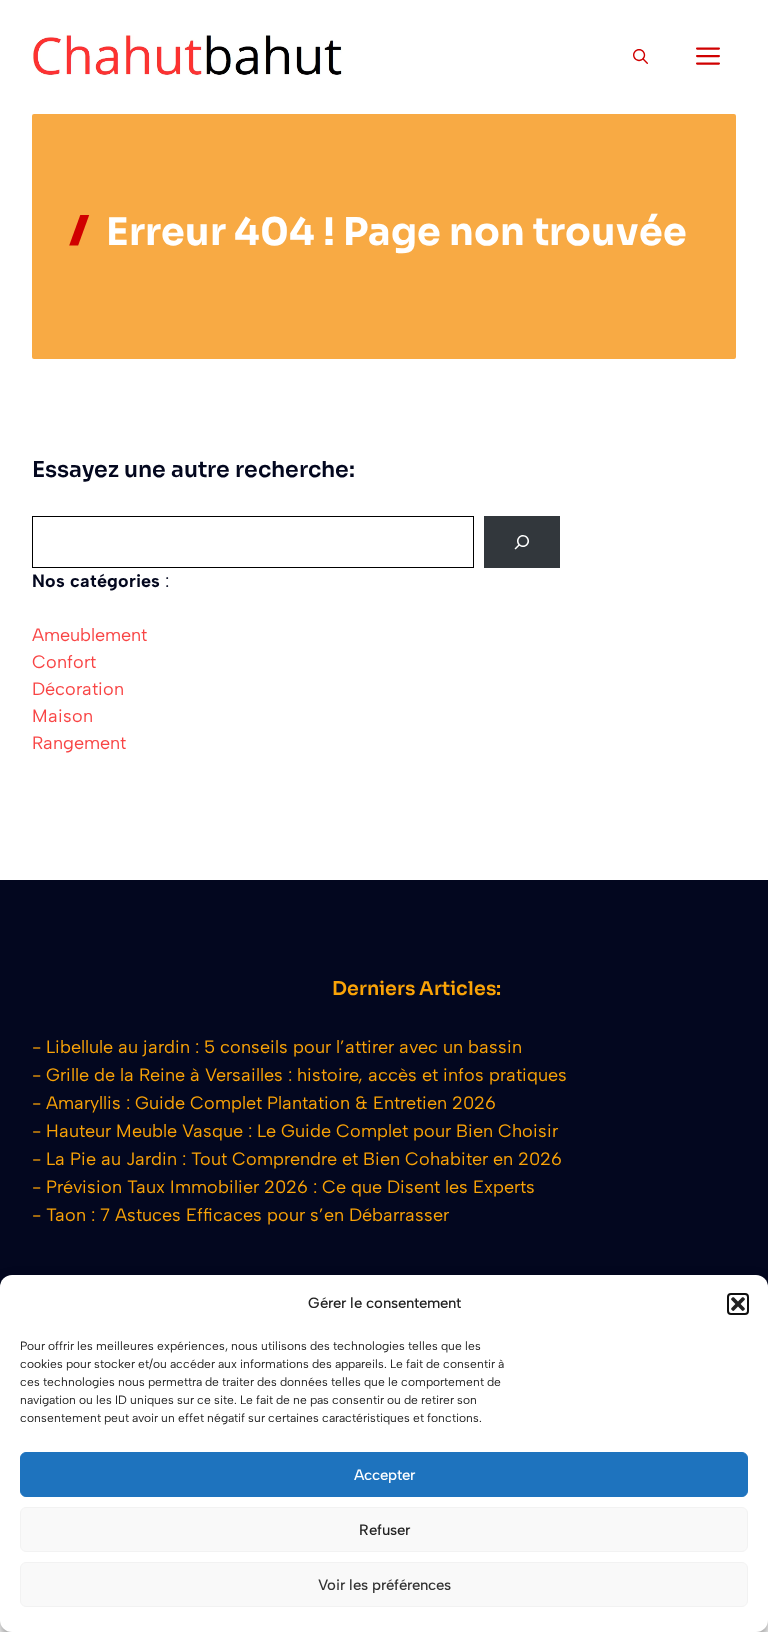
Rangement (79, 743)
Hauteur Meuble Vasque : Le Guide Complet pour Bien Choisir (302, 1131)
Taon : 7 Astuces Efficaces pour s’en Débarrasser (247, 1215)
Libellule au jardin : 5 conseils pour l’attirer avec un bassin (284, 1047)
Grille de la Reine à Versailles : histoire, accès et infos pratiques (306, 1075)
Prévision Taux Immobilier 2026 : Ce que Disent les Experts (290, 1187)
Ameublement (89, 635)
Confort (64, 662)
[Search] (522, 542)
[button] (738, 1304)
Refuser (384, 1530)
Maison (62, 716)
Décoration (78, 689)
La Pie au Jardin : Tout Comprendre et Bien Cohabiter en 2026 (304, 1159)
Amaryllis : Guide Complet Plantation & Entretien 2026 (271, 1103)
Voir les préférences (384, 1585)
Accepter (384, 1475)
